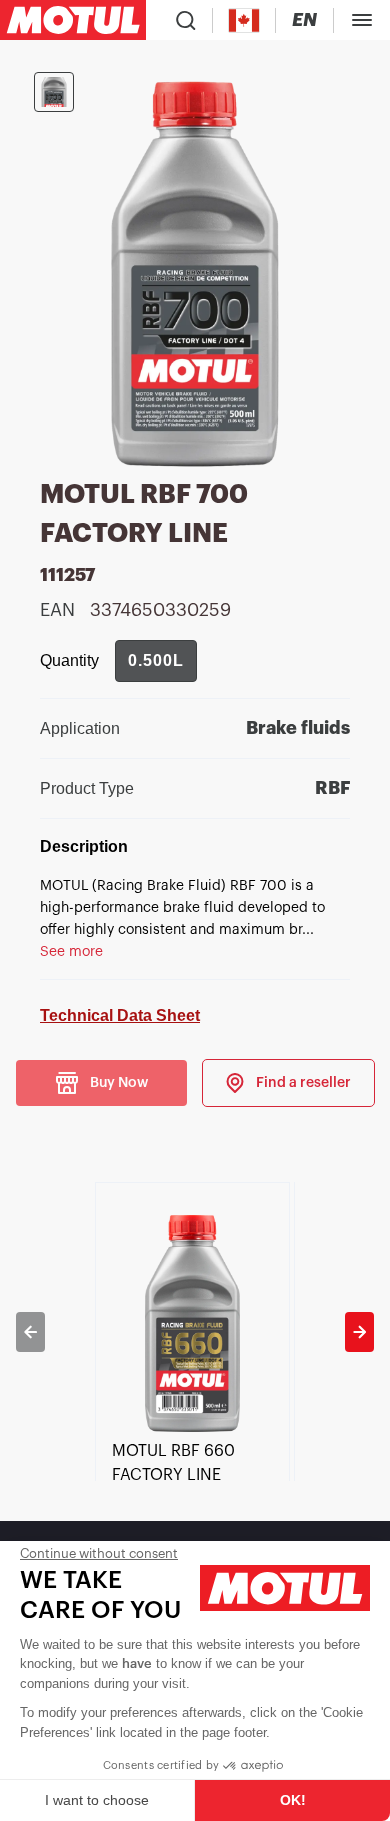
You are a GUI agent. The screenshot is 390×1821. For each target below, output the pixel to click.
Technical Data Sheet (120, 1015)
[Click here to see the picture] (54, 92)
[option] (194, 1331)
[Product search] (186, 20)
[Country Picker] (244, 20)
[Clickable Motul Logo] (73, 20)
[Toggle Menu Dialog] (362, 20)
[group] (156, 661)
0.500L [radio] (156, 660)
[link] (288, 1083)
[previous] (30, 1332)
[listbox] (194, 1331)
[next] (359, 1332)
